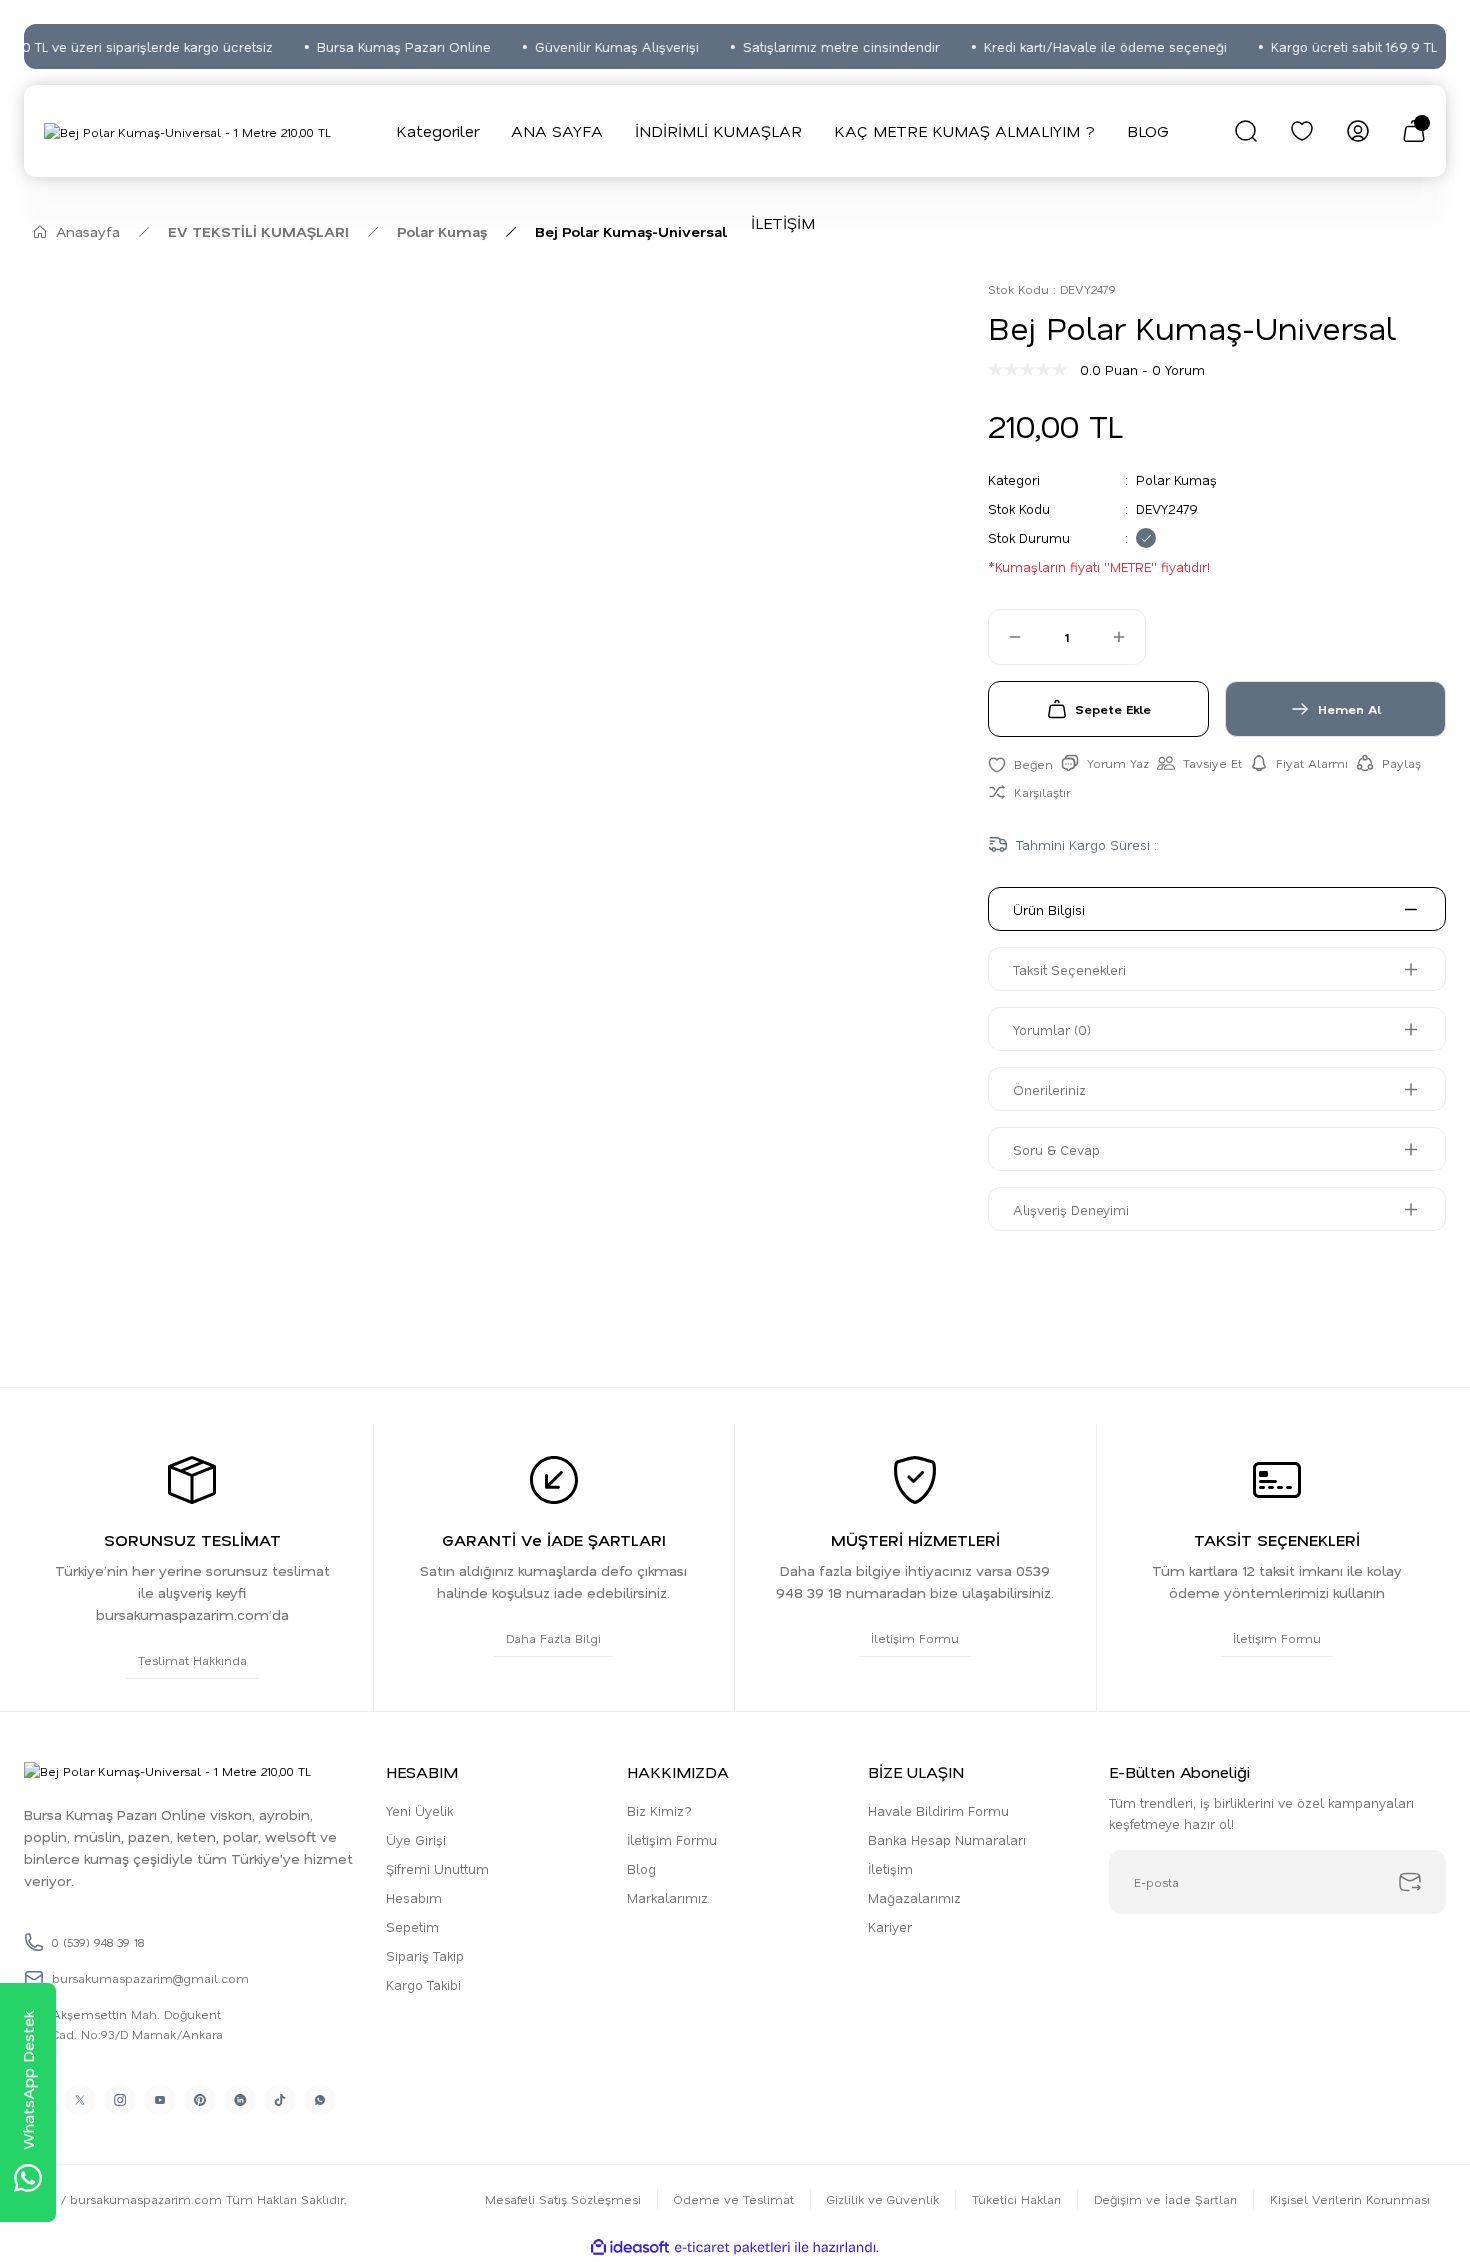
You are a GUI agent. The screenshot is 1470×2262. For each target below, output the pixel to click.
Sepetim (412, 1926)
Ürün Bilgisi (1049, 909)
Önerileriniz (1049, 1089)
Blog (641, 1868)
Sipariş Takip (425, 1955)
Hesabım (414, 1897)
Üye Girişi (416, 1839)
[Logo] (187, 131)
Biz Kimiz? (659, 1810)
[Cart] (1414, 131)
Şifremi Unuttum (437, 1868)
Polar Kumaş (1176, 479)
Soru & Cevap (1056, 1149)
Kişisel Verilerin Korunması (1350, 2199)
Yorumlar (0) (1052, 1029)
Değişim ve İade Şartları (1165, 2199)
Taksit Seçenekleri (1069, 969)
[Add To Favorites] (1020, 763)
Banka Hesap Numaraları (947, 1839)
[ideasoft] (630, 2247)
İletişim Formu (672, 1839)
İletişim (890, 1868)
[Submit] (1410, 1882)
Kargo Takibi (423, 1984)
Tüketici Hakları (1016, 2199)
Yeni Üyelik (419, 1810)
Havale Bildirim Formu (938, 1810)
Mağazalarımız (914, 1897)
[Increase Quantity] (1128, 637)
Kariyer (890, 1926)
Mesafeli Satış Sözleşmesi (563, 2199)
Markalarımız (667, 1897)
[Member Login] (1358, 131)
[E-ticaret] (732, 2248)
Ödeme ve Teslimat (734, 2199)
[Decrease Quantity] (1006, 637)
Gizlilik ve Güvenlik (883, 2199)
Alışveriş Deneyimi (1071, 1209)
